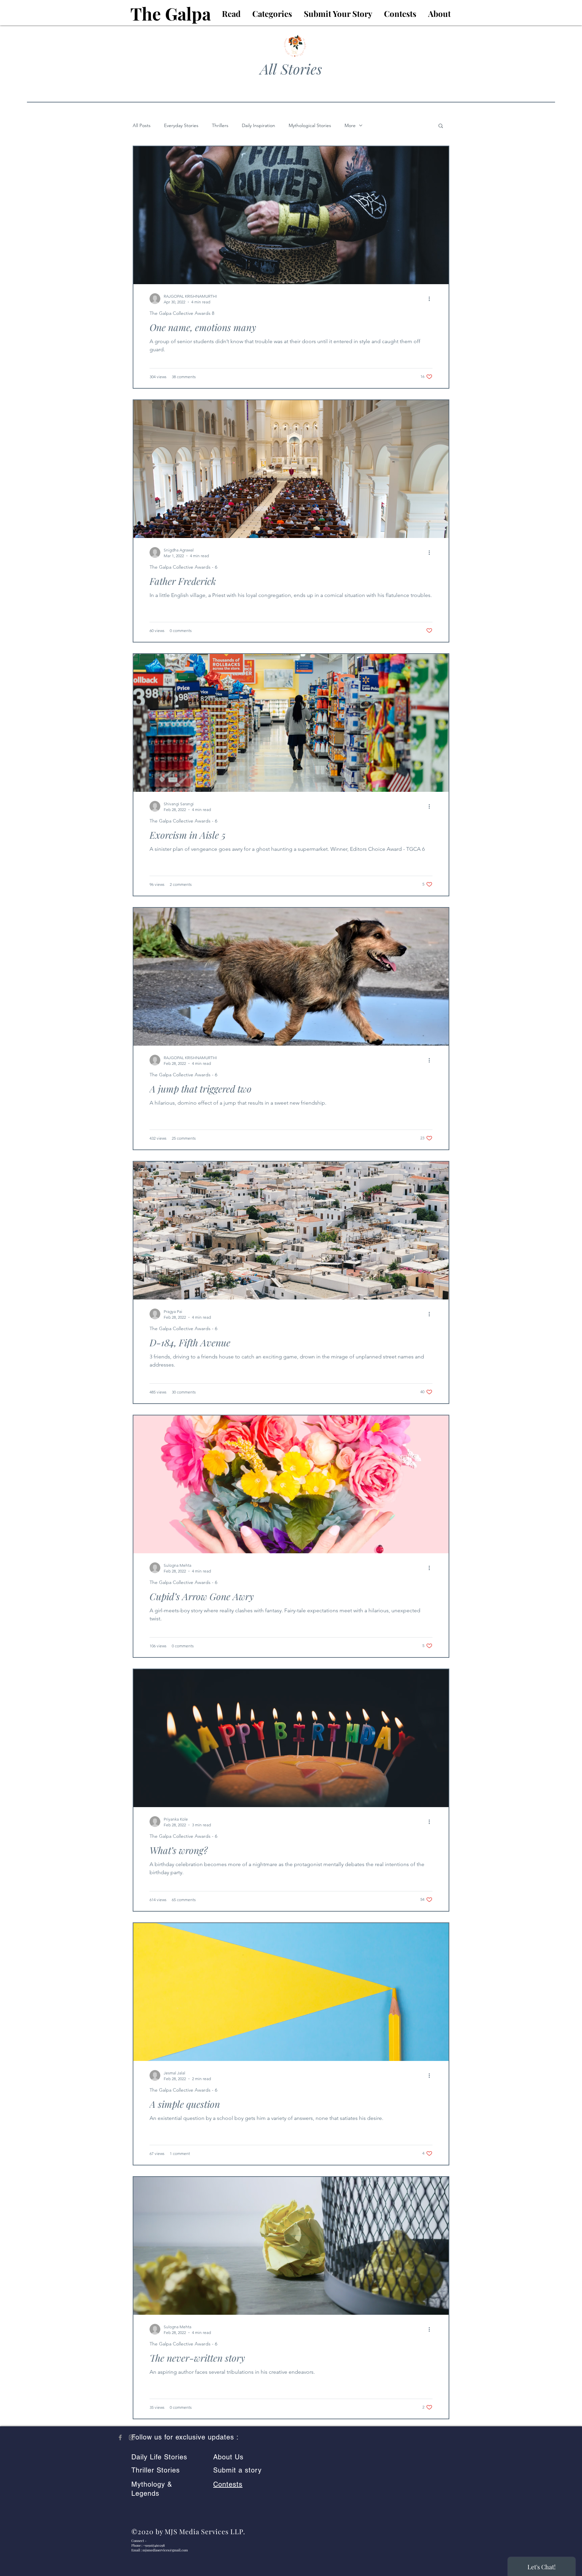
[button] (441, 126)
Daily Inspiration (258, 126)
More (350, 126)
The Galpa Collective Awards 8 (182, 313)
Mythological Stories (310, 126)
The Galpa (171, 13)
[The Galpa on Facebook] (120, 2437)
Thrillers (220, 126)
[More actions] (431, 299)
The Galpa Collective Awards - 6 (183, 567)
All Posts (142, 126)
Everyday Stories (181, 126)
